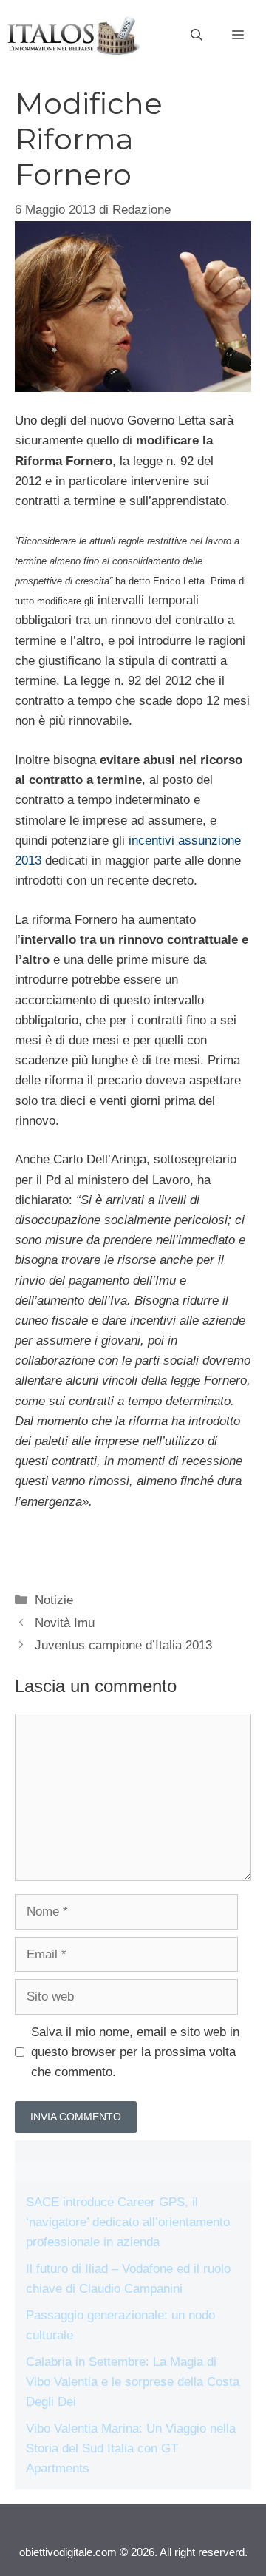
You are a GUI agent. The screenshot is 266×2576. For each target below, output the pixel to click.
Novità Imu (65, 1623)
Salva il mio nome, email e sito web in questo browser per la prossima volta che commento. (135, 2052)
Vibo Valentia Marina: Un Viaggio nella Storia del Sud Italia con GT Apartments (131, 2448)
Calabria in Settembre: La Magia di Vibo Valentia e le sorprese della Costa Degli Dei (133, 2382)
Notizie (54, 1600)
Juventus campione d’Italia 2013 (123, 1645)
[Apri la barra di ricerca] (197, 36)
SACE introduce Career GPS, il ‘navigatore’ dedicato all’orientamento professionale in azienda (128, 2222)
